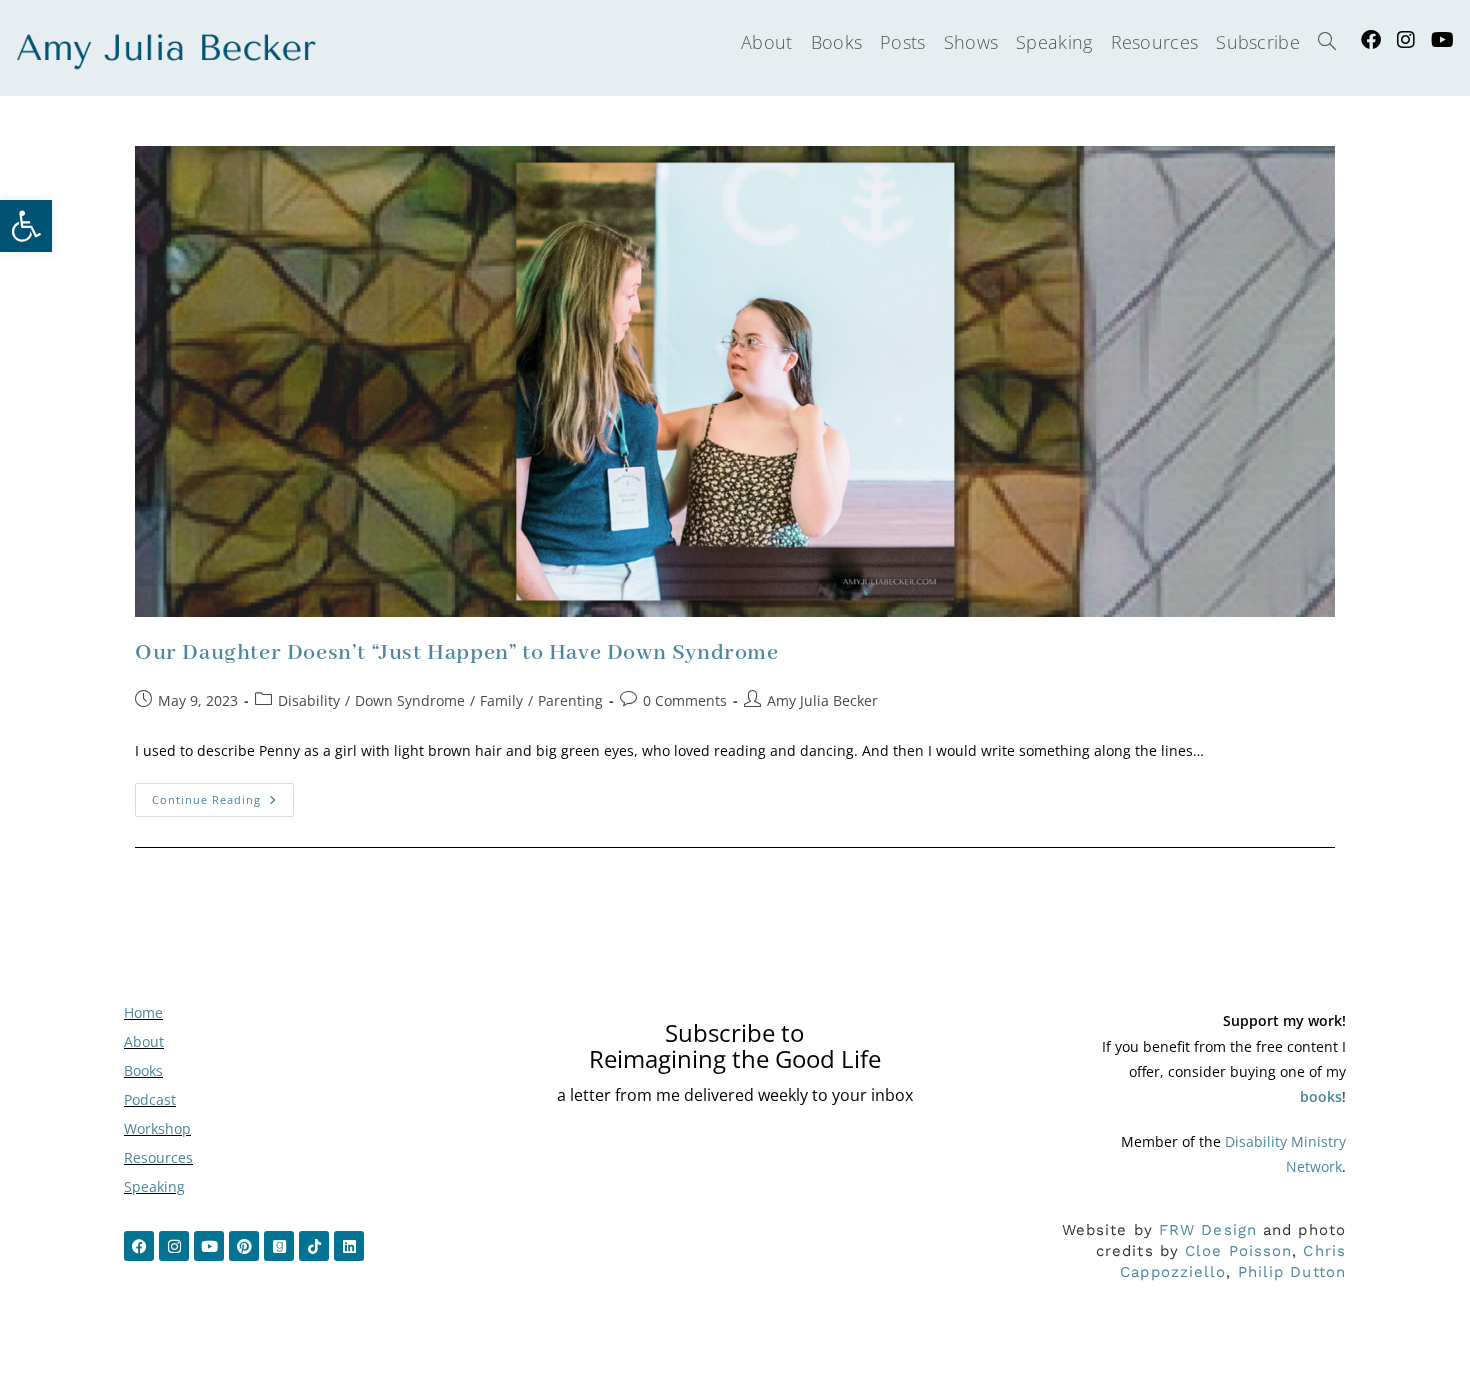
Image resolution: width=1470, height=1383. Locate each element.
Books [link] (143, 1070)
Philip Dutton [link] (1292, 1272)
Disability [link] (309, 700)
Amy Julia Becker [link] (822, 700)
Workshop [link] (157, 1128)
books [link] (1321, 1096)
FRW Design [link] (1208, 1230)
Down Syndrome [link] (410, 700)
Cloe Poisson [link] (1238, 1251)
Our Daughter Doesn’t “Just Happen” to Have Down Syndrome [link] (457, 653)
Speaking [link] (154, 1186)
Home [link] (143, 1012)
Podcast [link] (150, 1099)
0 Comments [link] (685, 700)
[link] (26, 226)
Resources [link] (158, 1157)
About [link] (144, 1041)
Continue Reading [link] (223, 795)
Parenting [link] (570, 700)
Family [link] (501, 700)
